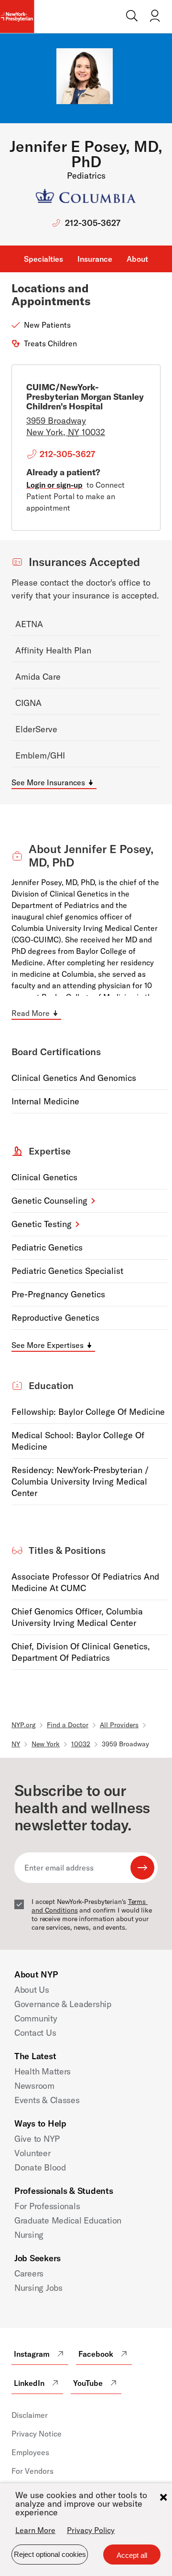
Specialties (43, 259)
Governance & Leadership (63, 2004)
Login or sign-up (54, 485)
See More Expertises (48, 1345)
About (137, 259)
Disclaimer (30, 2415)
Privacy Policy (91, 2530)
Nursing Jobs (38, 2288)
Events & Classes (47, 2100)
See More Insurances (48, 782)
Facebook (96, 2354)
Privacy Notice (37, 2434)
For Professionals (47, 2206)
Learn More (35, 2530)
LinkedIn (29, 2383)
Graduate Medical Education (68, 2220)
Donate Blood (40, 2167)
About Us (32, 1990)
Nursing (29, 2235)
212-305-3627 (93, 223)
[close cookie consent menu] (163, 2497)
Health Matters (43, 2071)
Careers (29, 2273)
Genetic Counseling (49, 1201)
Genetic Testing (42, 1224)
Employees (30, 2452)
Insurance (95, 259)
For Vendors (32, 2471)
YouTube (88, 2383)
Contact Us (35, 2033)
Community (36, 2018)
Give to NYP (37, 2139)
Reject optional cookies (50, 2554)
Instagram (32, 2354)
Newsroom (34, 2086)
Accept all (132, 2555)
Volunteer (32, 2153)
